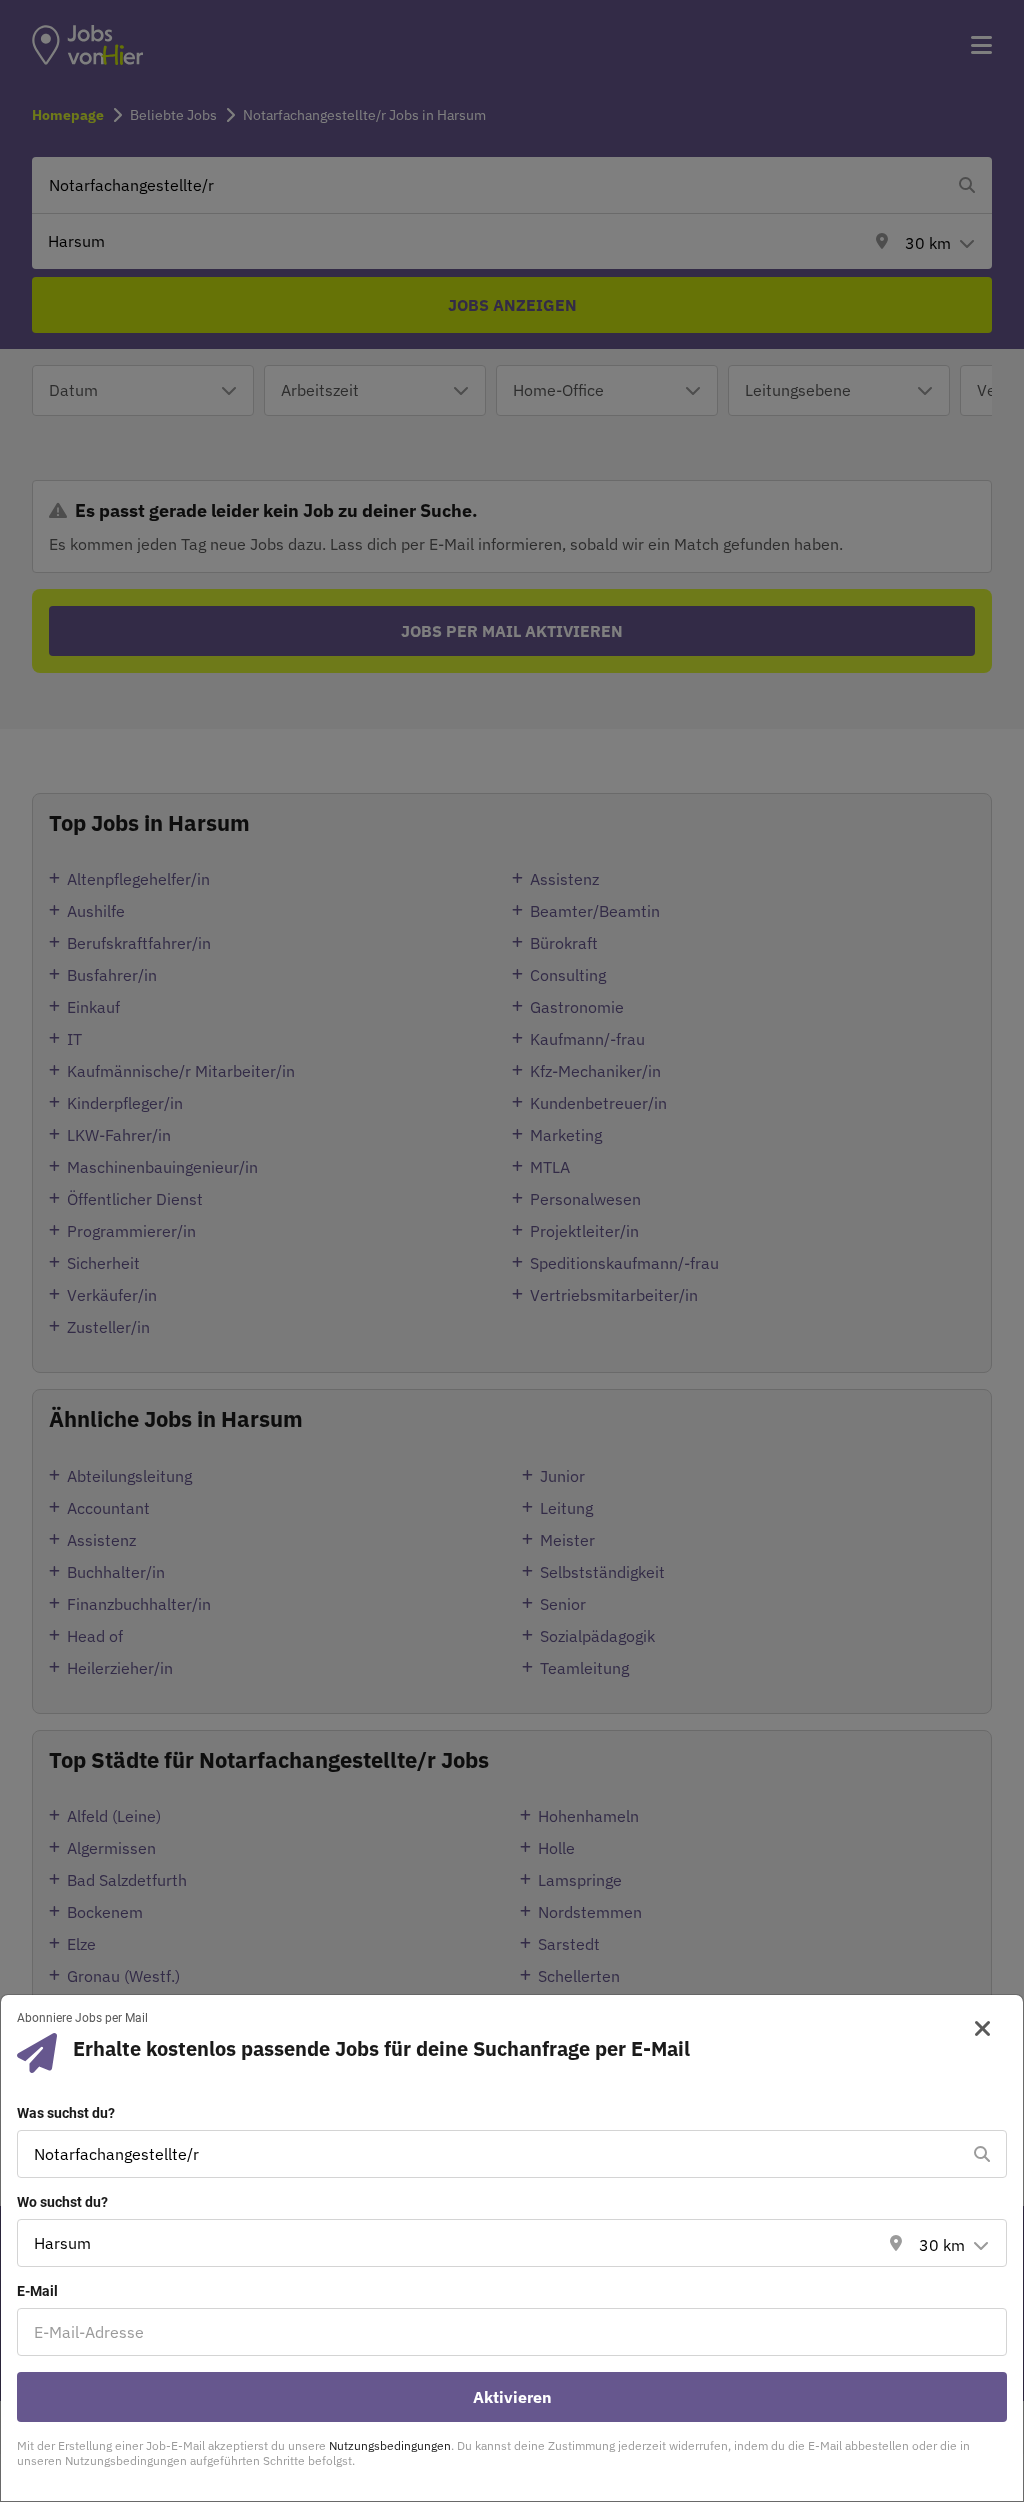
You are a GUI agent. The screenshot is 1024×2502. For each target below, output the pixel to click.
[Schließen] (975, 2029)
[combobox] (492, 2154)
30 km (942, 2245)
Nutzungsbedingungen (390, 2445)
